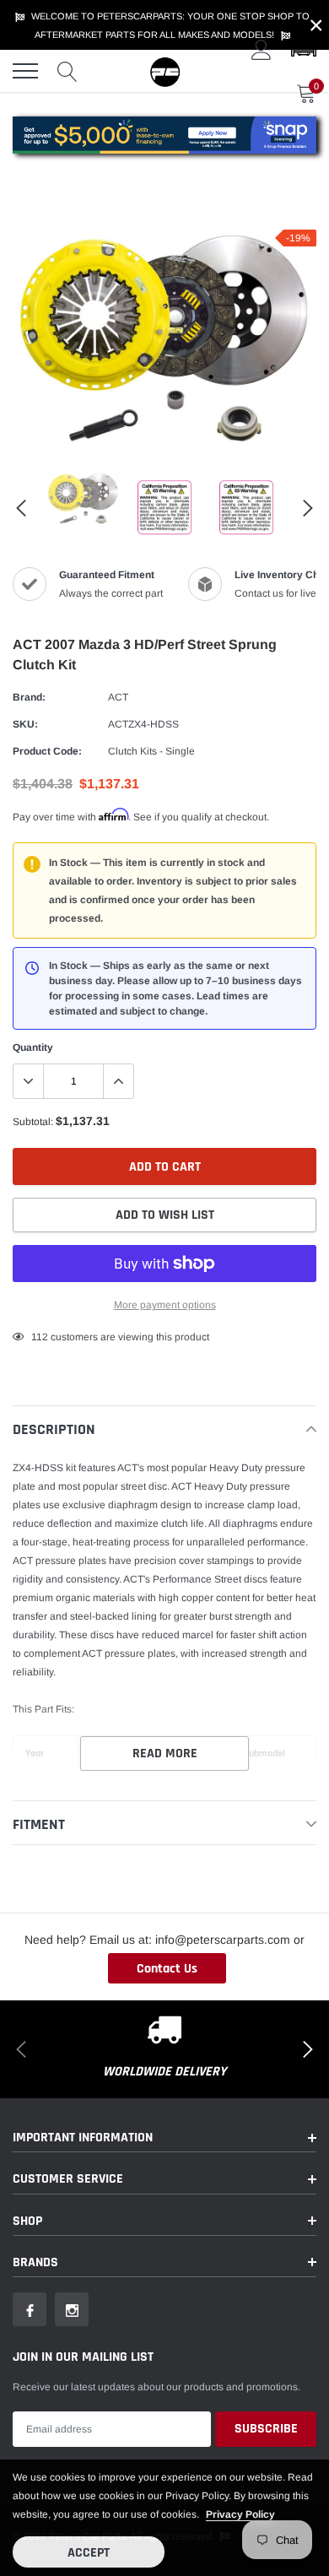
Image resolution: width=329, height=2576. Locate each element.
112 (40, 1337)
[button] (304, 50)
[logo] (164, 71)
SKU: (25, 724)
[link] (83, 499)
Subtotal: (33, 1122)
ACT (118, 697)
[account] (262, 50)
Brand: (29, 697)
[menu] (25, 71)
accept (89, 2553)
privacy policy (240, 2514)
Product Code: (47, 751)
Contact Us (167, 1969)
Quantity (33, 1047)
